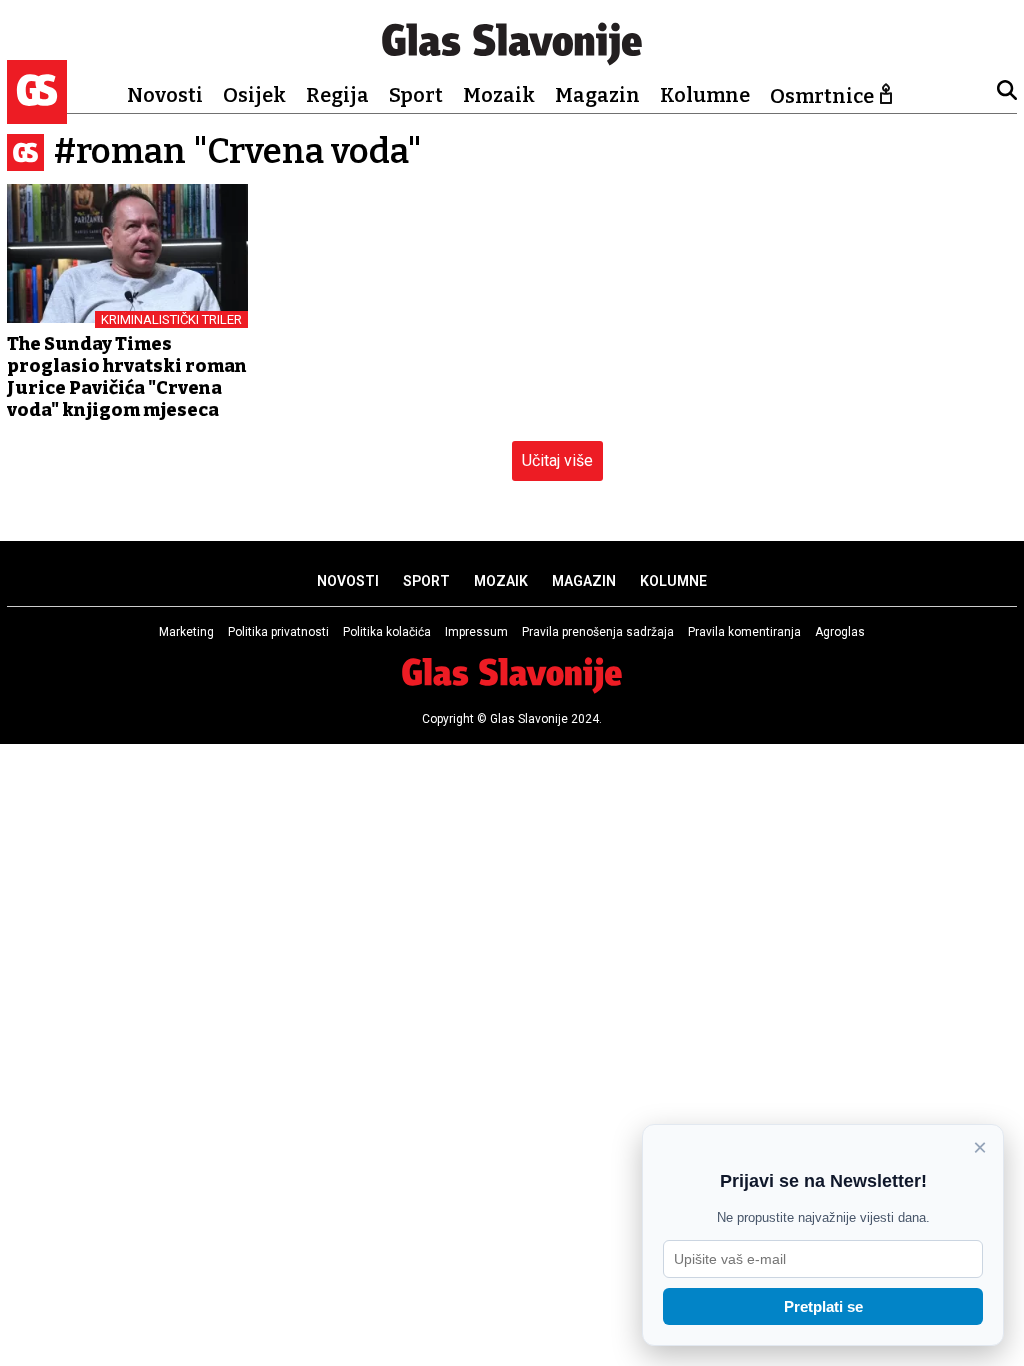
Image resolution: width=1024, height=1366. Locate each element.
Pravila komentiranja (744, 632)
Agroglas (840, 632)
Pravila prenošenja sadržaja (598, 632)
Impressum (476, 632)
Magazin (597, 95)
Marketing (186, 632)
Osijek (254, 95)
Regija (337, 95)
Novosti (165, 95)
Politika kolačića (387, 632)
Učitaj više (557, 460)
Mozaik (499, 95)
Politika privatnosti (278, 632)
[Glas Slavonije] (37, 114)
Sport (416, 95)
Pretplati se (823, 1306)
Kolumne (705, 95)
